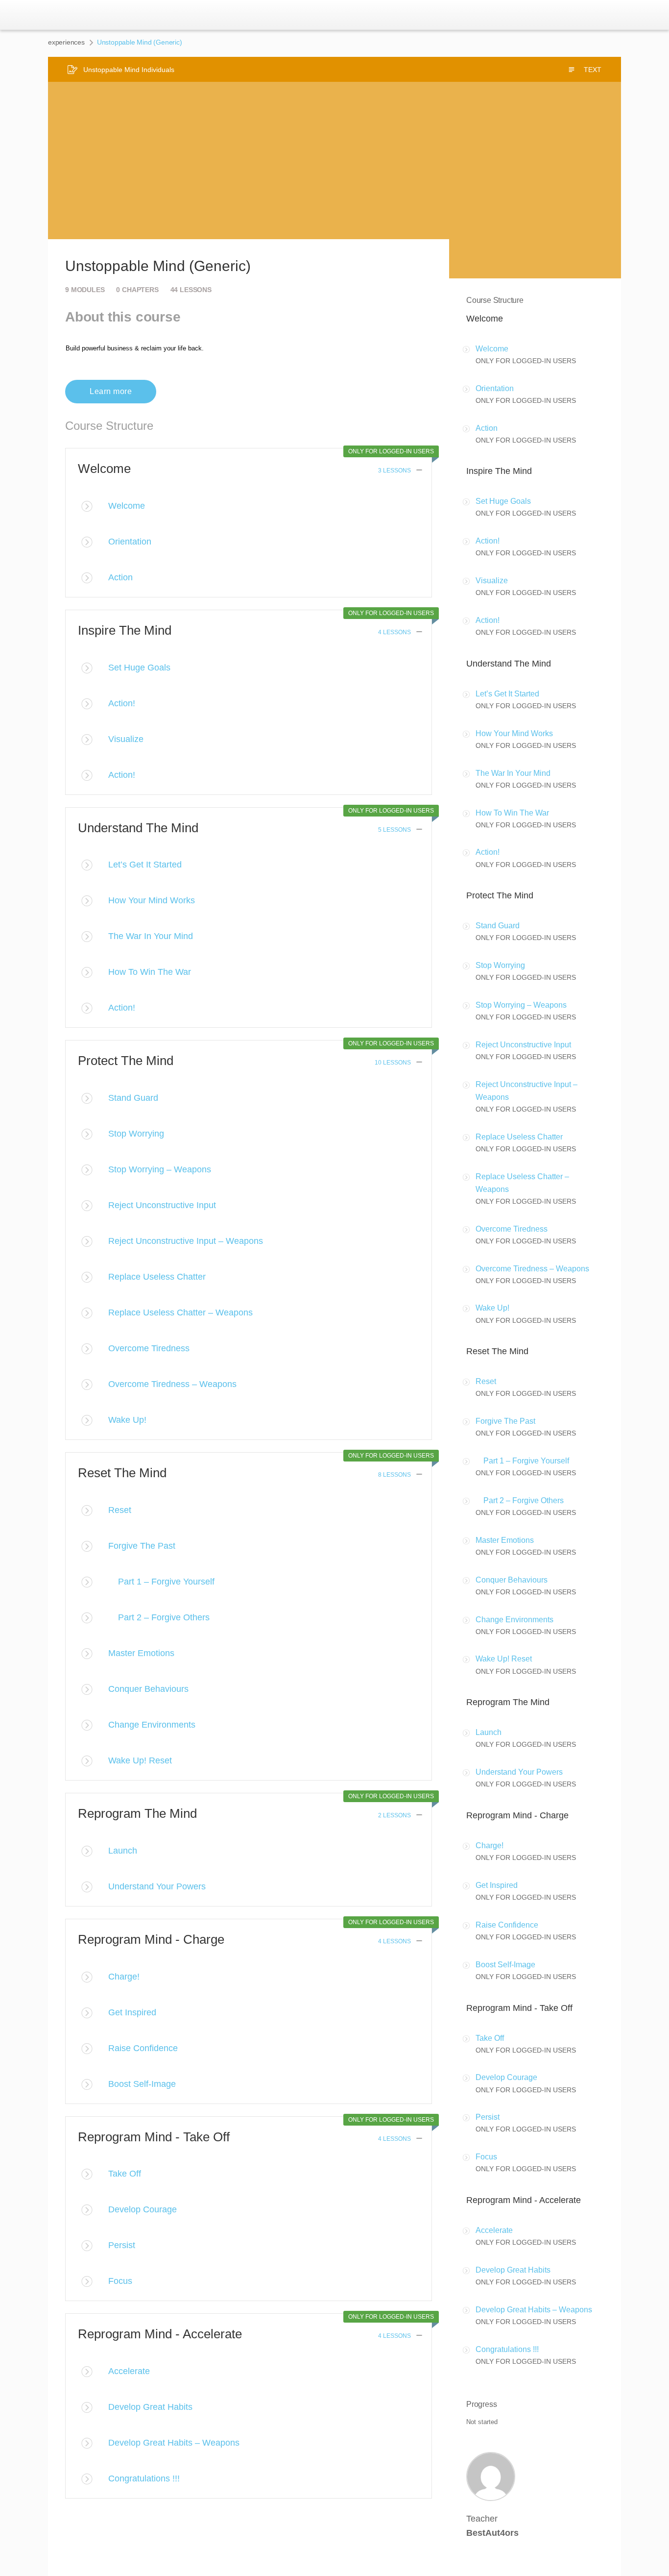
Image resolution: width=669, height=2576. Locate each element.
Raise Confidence (143, 2048)
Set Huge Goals (139, 668)
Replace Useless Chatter (157, 1277)
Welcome (104, 469)
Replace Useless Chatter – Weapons (180, 1313)
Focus (120, 2281)
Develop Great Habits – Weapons (174, 2443)
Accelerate (129, 2371)
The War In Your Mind (151, 936)
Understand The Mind (138, 828)
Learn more (111, 391)
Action (120, 577)
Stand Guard (133, 1098)
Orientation (130, 542)
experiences (66, 42)
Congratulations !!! (144, 2478)
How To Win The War (150, 972)
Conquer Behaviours (148, 1689)
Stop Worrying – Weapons (160, 1169)
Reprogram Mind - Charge (151, 1939)
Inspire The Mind (125, 630)
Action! (122, 703)
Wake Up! (127, 1420)
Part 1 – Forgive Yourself (161, 1582)
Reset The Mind (122, 1473)
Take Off (125, 2174)
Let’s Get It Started (145, 865)
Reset (120, 1510)
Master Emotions (141, 1653)
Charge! (124, 1977)
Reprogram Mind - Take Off (154, 2137)
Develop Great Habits (150, 2407)
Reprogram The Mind (137, 1813)
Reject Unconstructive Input (162, 1205)
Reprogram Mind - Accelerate (160, 2334)
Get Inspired (132, 2012)
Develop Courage (143, 2209)
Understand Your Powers (157, 1886)
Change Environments (152, 1725)
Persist (122, 2245)
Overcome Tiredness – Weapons (172, 1384)
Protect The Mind (126, 1061)
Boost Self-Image (142, 2084)
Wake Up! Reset (140, 1760)
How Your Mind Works (152, 900)
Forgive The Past (142, 1546)
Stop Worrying (136, 1134)
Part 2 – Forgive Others (159, 1617)
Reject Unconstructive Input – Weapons (186, 1241)
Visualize (126, 739)
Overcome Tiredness (149, 1348)
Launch (123, 1851)
